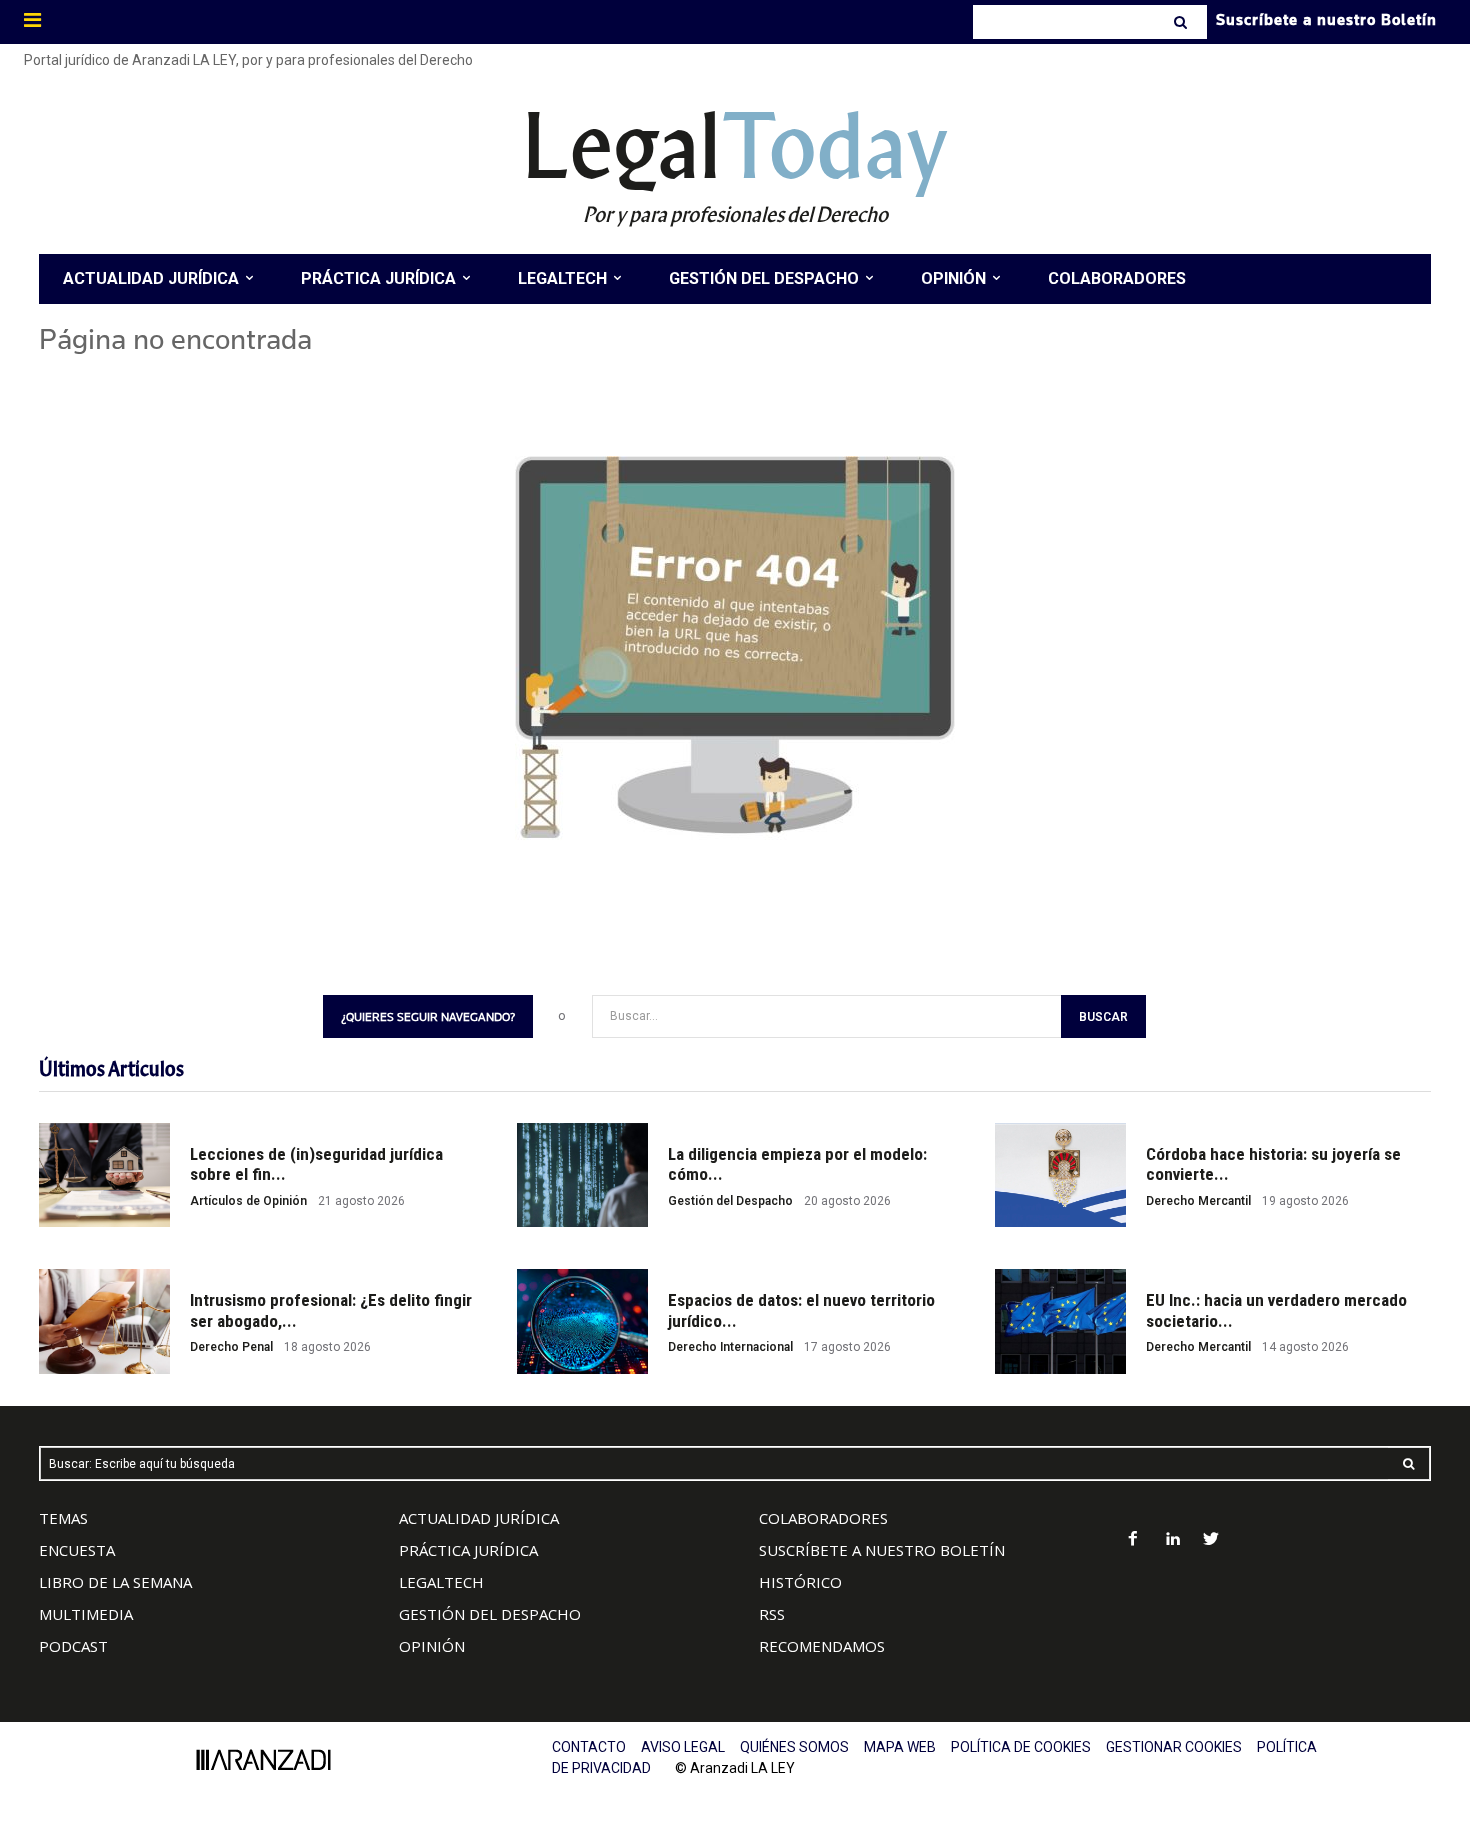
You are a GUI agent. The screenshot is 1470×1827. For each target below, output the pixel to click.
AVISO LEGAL (683, 1747)
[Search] (1182, 22)
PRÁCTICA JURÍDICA (468, 1550)
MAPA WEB (900, 1747)
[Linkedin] (1172, 1540)
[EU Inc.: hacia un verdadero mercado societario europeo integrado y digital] (1060, 1321)
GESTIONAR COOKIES (1174, 1747)
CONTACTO (589, 1747)
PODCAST (73, 1646)
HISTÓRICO (800, 1582)
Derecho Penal (231, 1347)
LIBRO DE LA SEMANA (115, 1582)
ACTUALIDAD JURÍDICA (479, 1518)
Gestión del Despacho (730, 1201)
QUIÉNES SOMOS (794, 1747)
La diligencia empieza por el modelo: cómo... (797, 1164)
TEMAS (63, 1518)
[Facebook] (1133, 1540)
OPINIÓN (432, 1646)
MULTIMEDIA (86, 1614)
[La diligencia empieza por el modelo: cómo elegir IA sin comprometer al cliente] (582, 1175)
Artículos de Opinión (248, 1201)
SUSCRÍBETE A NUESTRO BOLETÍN (882, 1550)
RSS (772, 1614)
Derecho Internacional (730, 1347)
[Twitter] (1211, 1540)
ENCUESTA (77, 1550)
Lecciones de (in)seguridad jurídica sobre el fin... (316, 1164)
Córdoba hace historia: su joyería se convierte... (1273, 1164)
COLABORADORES (823, 1518)
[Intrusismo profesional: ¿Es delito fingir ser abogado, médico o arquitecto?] (104, 1321)
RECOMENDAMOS (822, 1646)
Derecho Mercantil (1198, 1201)
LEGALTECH (441, 1582)
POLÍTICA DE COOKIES (1021, 1747)
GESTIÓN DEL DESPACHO (490, 1614)
